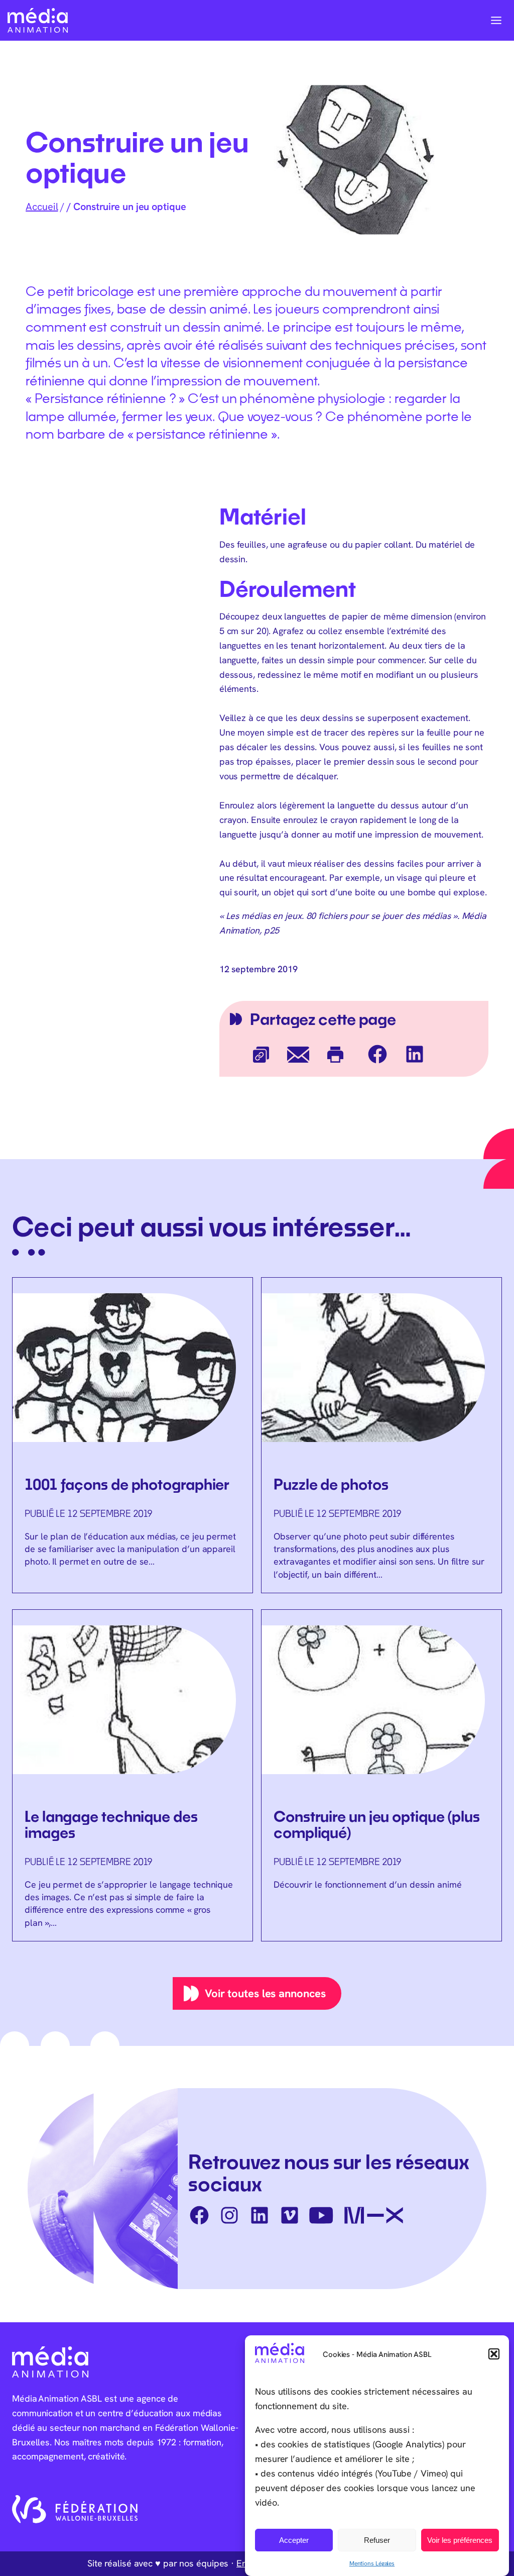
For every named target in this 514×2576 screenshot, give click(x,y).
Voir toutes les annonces (265, 1993)
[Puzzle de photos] (381, 1435)
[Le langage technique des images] (133, 1775)
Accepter (294, 2540)
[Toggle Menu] (496, 20)
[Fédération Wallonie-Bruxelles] (75, 2509)
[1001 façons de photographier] (133, 1429)
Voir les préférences (460, 2540)
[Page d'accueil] (38, 20)
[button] (494, 2354)
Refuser (377, 2540)
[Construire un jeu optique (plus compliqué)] (381, 1756)
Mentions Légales (372, 2563)
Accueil (42, 206)
